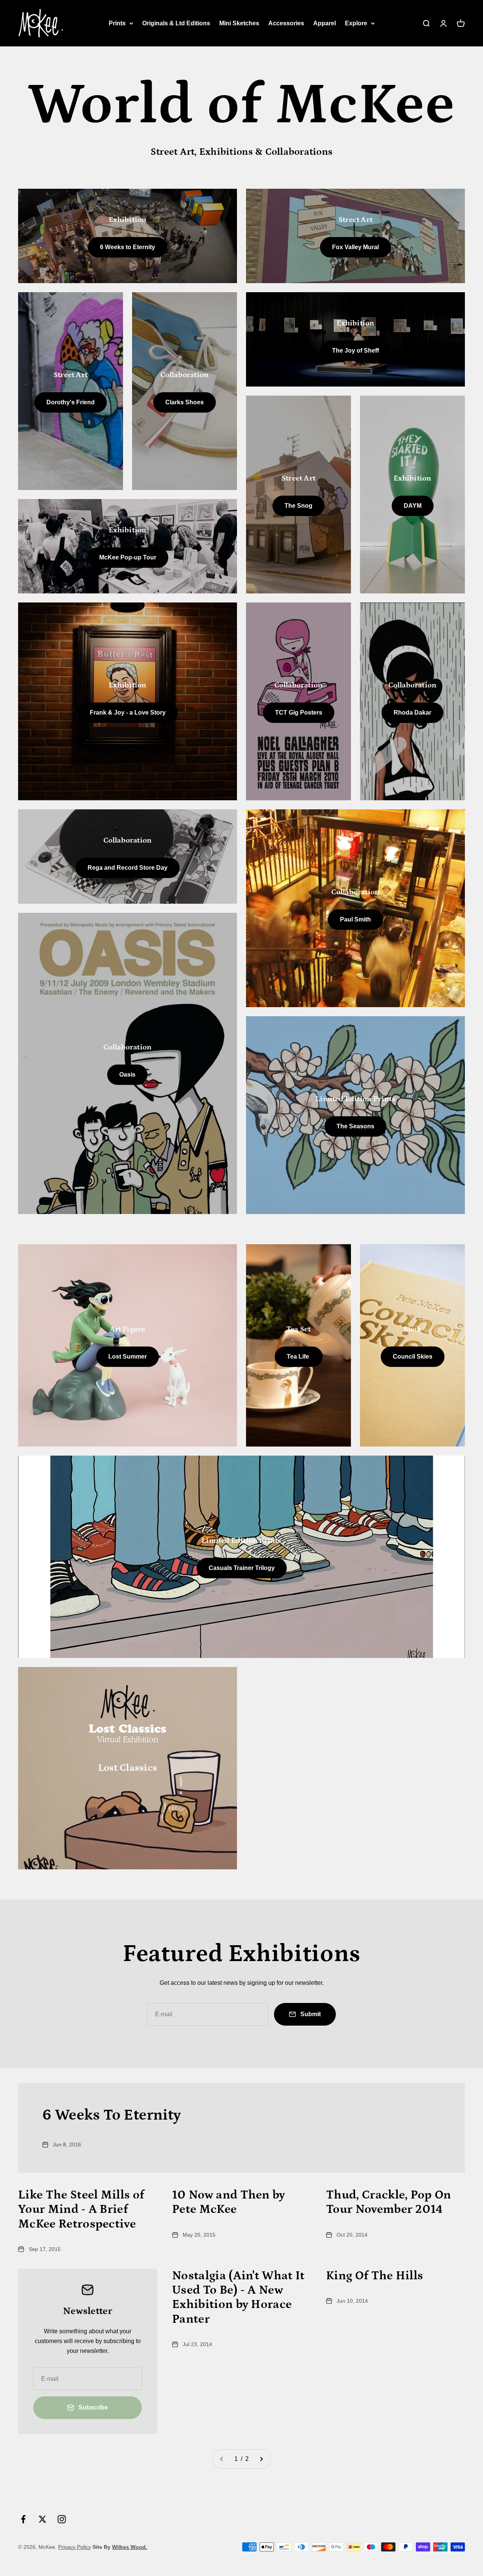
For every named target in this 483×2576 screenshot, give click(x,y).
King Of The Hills (375, 2276)
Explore (356, 23)
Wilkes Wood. (130, 2547)
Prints (117, 23)
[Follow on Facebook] (23, 2519)
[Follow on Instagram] (62, 2519)
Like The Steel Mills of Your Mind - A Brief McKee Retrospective (81, 2210)
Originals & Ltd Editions (176, 23)
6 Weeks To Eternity (112, 2115)
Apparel (325, 23)
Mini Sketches (239, 23)
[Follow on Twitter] (42, 2519)
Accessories (286, 23)
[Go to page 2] (261, 2459)
